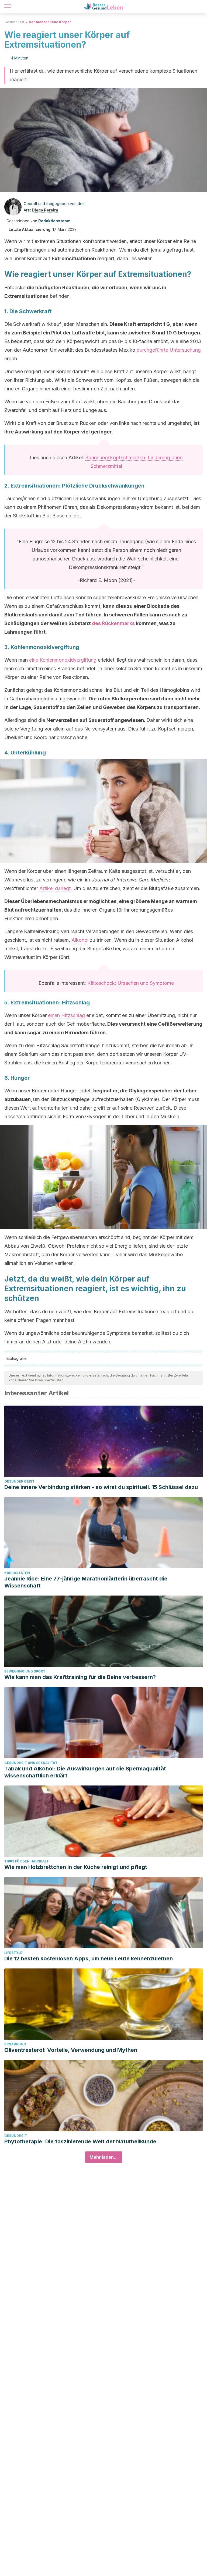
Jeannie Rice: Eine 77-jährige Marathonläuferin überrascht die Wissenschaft (86, 1582)
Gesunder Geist (19, 1481)
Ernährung (15, 2044)
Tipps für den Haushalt (27, 1861)
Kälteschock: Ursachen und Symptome (131, 983)
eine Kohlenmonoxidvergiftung (63, 660)
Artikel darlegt (55, 888)
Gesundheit (14, 22)
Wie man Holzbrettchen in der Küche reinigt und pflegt (76, 1867)
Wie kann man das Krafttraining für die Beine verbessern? (80, 1677)
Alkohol (80, 940)
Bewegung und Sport (25, 1671)
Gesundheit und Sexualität (31, 1763)
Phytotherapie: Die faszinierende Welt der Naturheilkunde (80, 2141)
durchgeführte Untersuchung (169, 350)
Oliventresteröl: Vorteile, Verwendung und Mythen (71, 2050)
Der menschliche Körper (50, 22)
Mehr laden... (104, 2157)
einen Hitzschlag (66, 1015)
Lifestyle (13, 1953)
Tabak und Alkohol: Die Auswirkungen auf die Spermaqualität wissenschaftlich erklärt (85, 1772)
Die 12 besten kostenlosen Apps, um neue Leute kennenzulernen (89, 1959)
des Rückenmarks (113, 623)
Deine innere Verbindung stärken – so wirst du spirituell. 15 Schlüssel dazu (101, 1487)
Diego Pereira (45, 210)
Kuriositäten (17, 1573)
